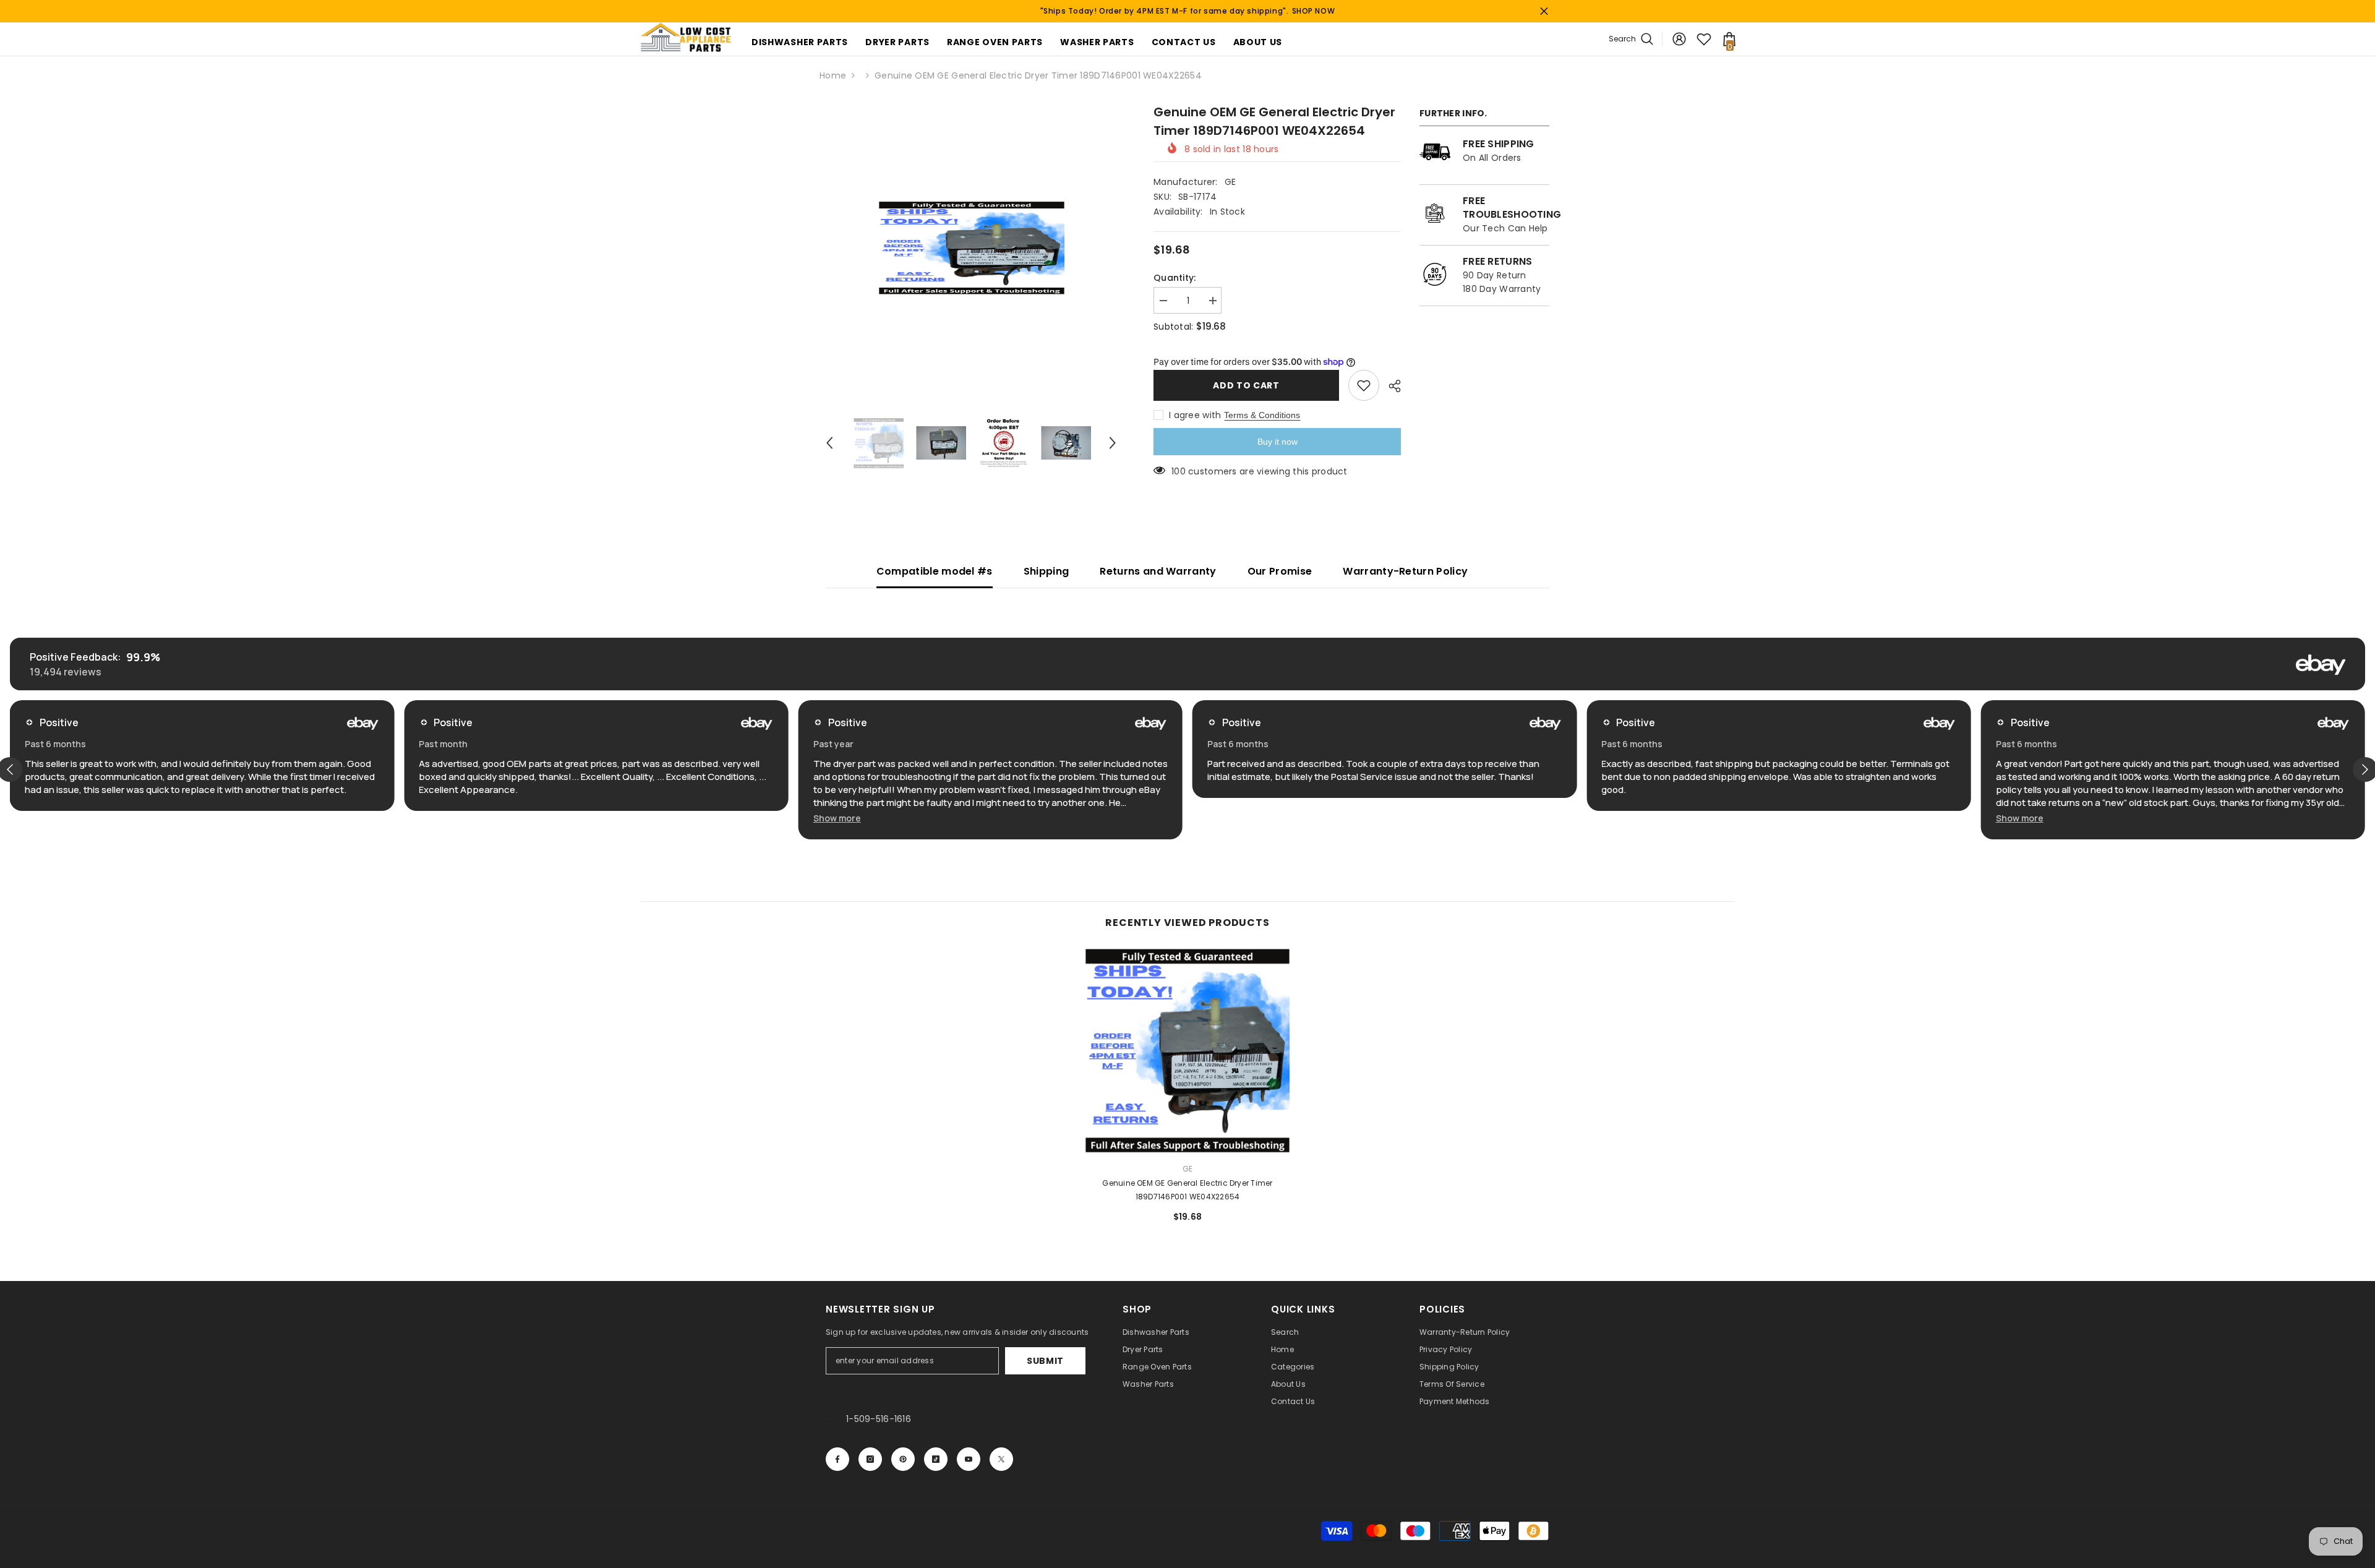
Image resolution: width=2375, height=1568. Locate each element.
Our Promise (1280, 571)
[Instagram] (870, 1459)
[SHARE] (1390, 386)
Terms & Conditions (1262, 415)
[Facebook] (837, 1459)
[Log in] (1679, 39)
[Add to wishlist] (1364, 385)
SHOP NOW (1314, 11)
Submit (1045, 1361)
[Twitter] (1001, 1459)
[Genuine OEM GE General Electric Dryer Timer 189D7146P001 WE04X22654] (1187, 1051)
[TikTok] (936, 1459)
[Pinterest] (903, 1459)
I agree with (1195, 415)
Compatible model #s (935, 571)
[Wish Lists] (1704, 39)
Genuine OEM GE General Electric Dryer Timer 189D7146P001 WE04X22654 (1187, 1190)
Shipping (1046, 571)
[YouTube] (969, 1459)
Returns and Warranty (1158, 571)
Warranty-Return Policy (1405, 571)
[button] (829, 443)
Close (1544, 11)
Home (833, 75)
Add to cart (1246, 385)
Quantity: (1175, 278)
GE (1230, 182)
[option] (971, 248)
